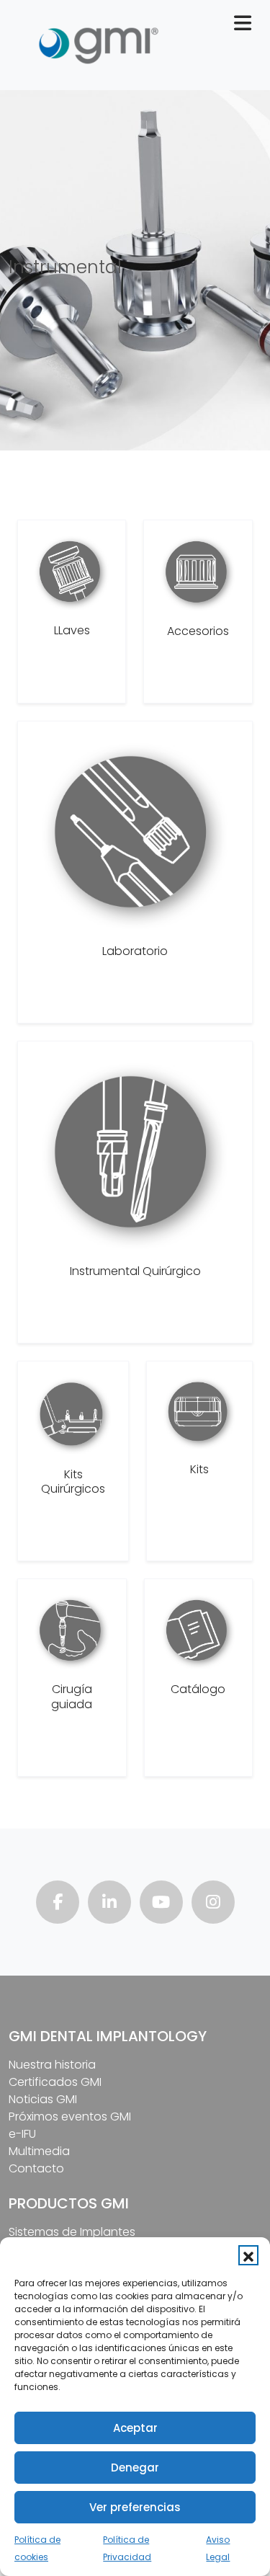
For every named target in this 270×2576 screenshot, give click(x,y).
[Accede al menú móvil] (248, 26)
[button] (248, 2255)
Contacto (36, 2168)
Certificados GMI (55, 2082)
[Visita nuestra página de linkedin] (109, 1904)
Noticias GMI (43, 2099)
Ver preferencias (135, 2507)
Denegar (135, 2468)
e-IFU (22, 2134)
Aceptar (135, 2428)
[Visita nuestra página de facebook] (58, 1904)
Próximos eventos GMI (70, 2117)
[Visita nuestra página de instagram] (213, 1904)
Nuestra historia (52, 2065)
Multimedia (39, 2151)
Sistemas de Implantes (72, 2232)
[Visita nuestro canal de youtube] (161, 1904)
